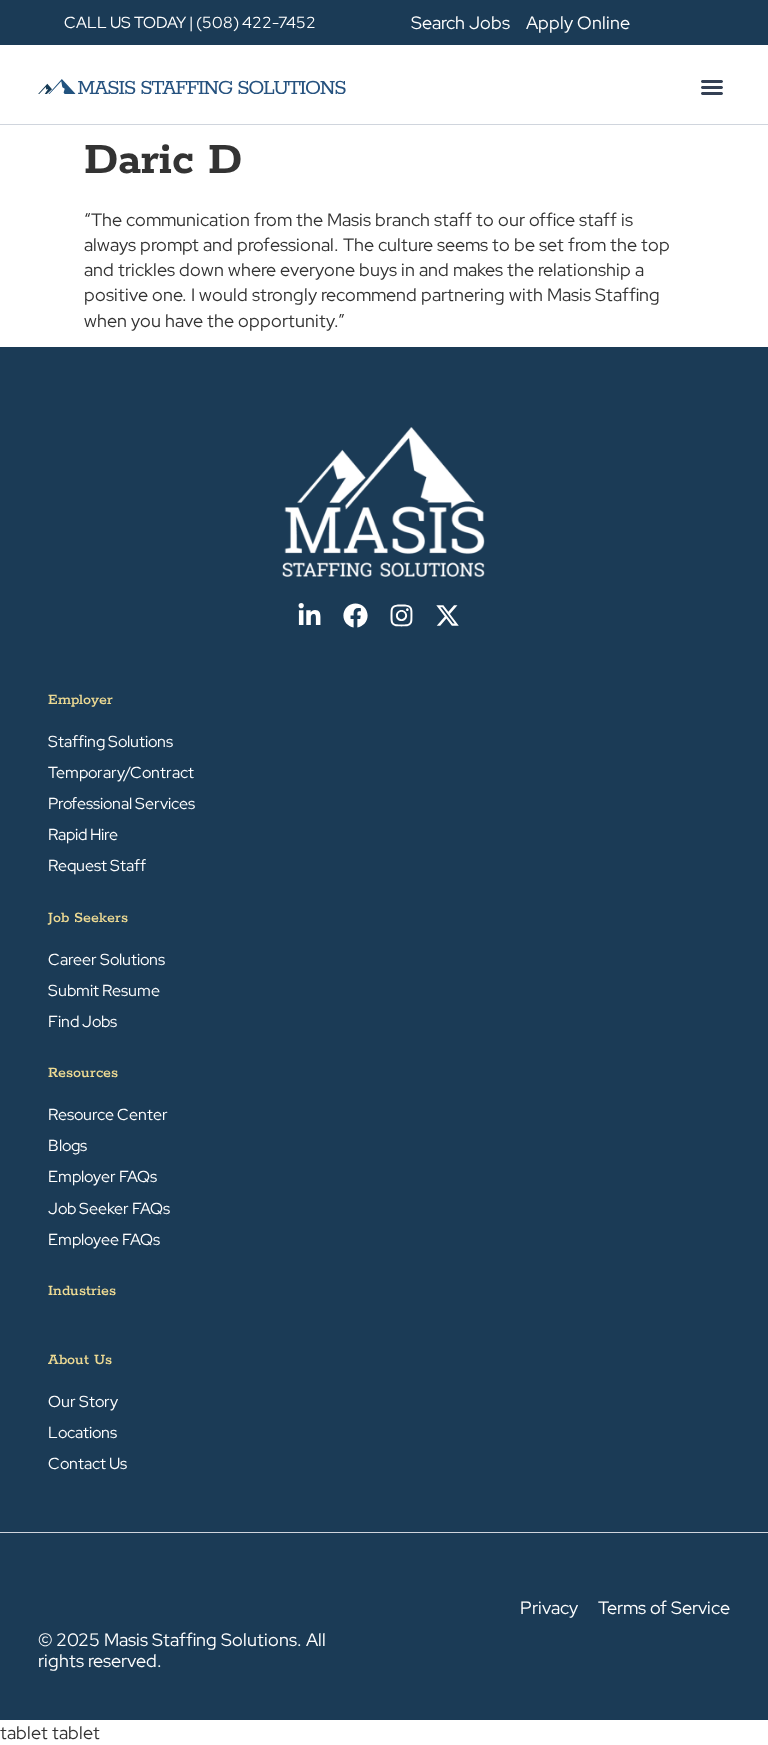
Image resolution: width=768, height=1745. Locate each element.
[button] (712, 87)
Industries (82, 1291)
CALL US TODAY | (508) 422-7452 (190, 22)
